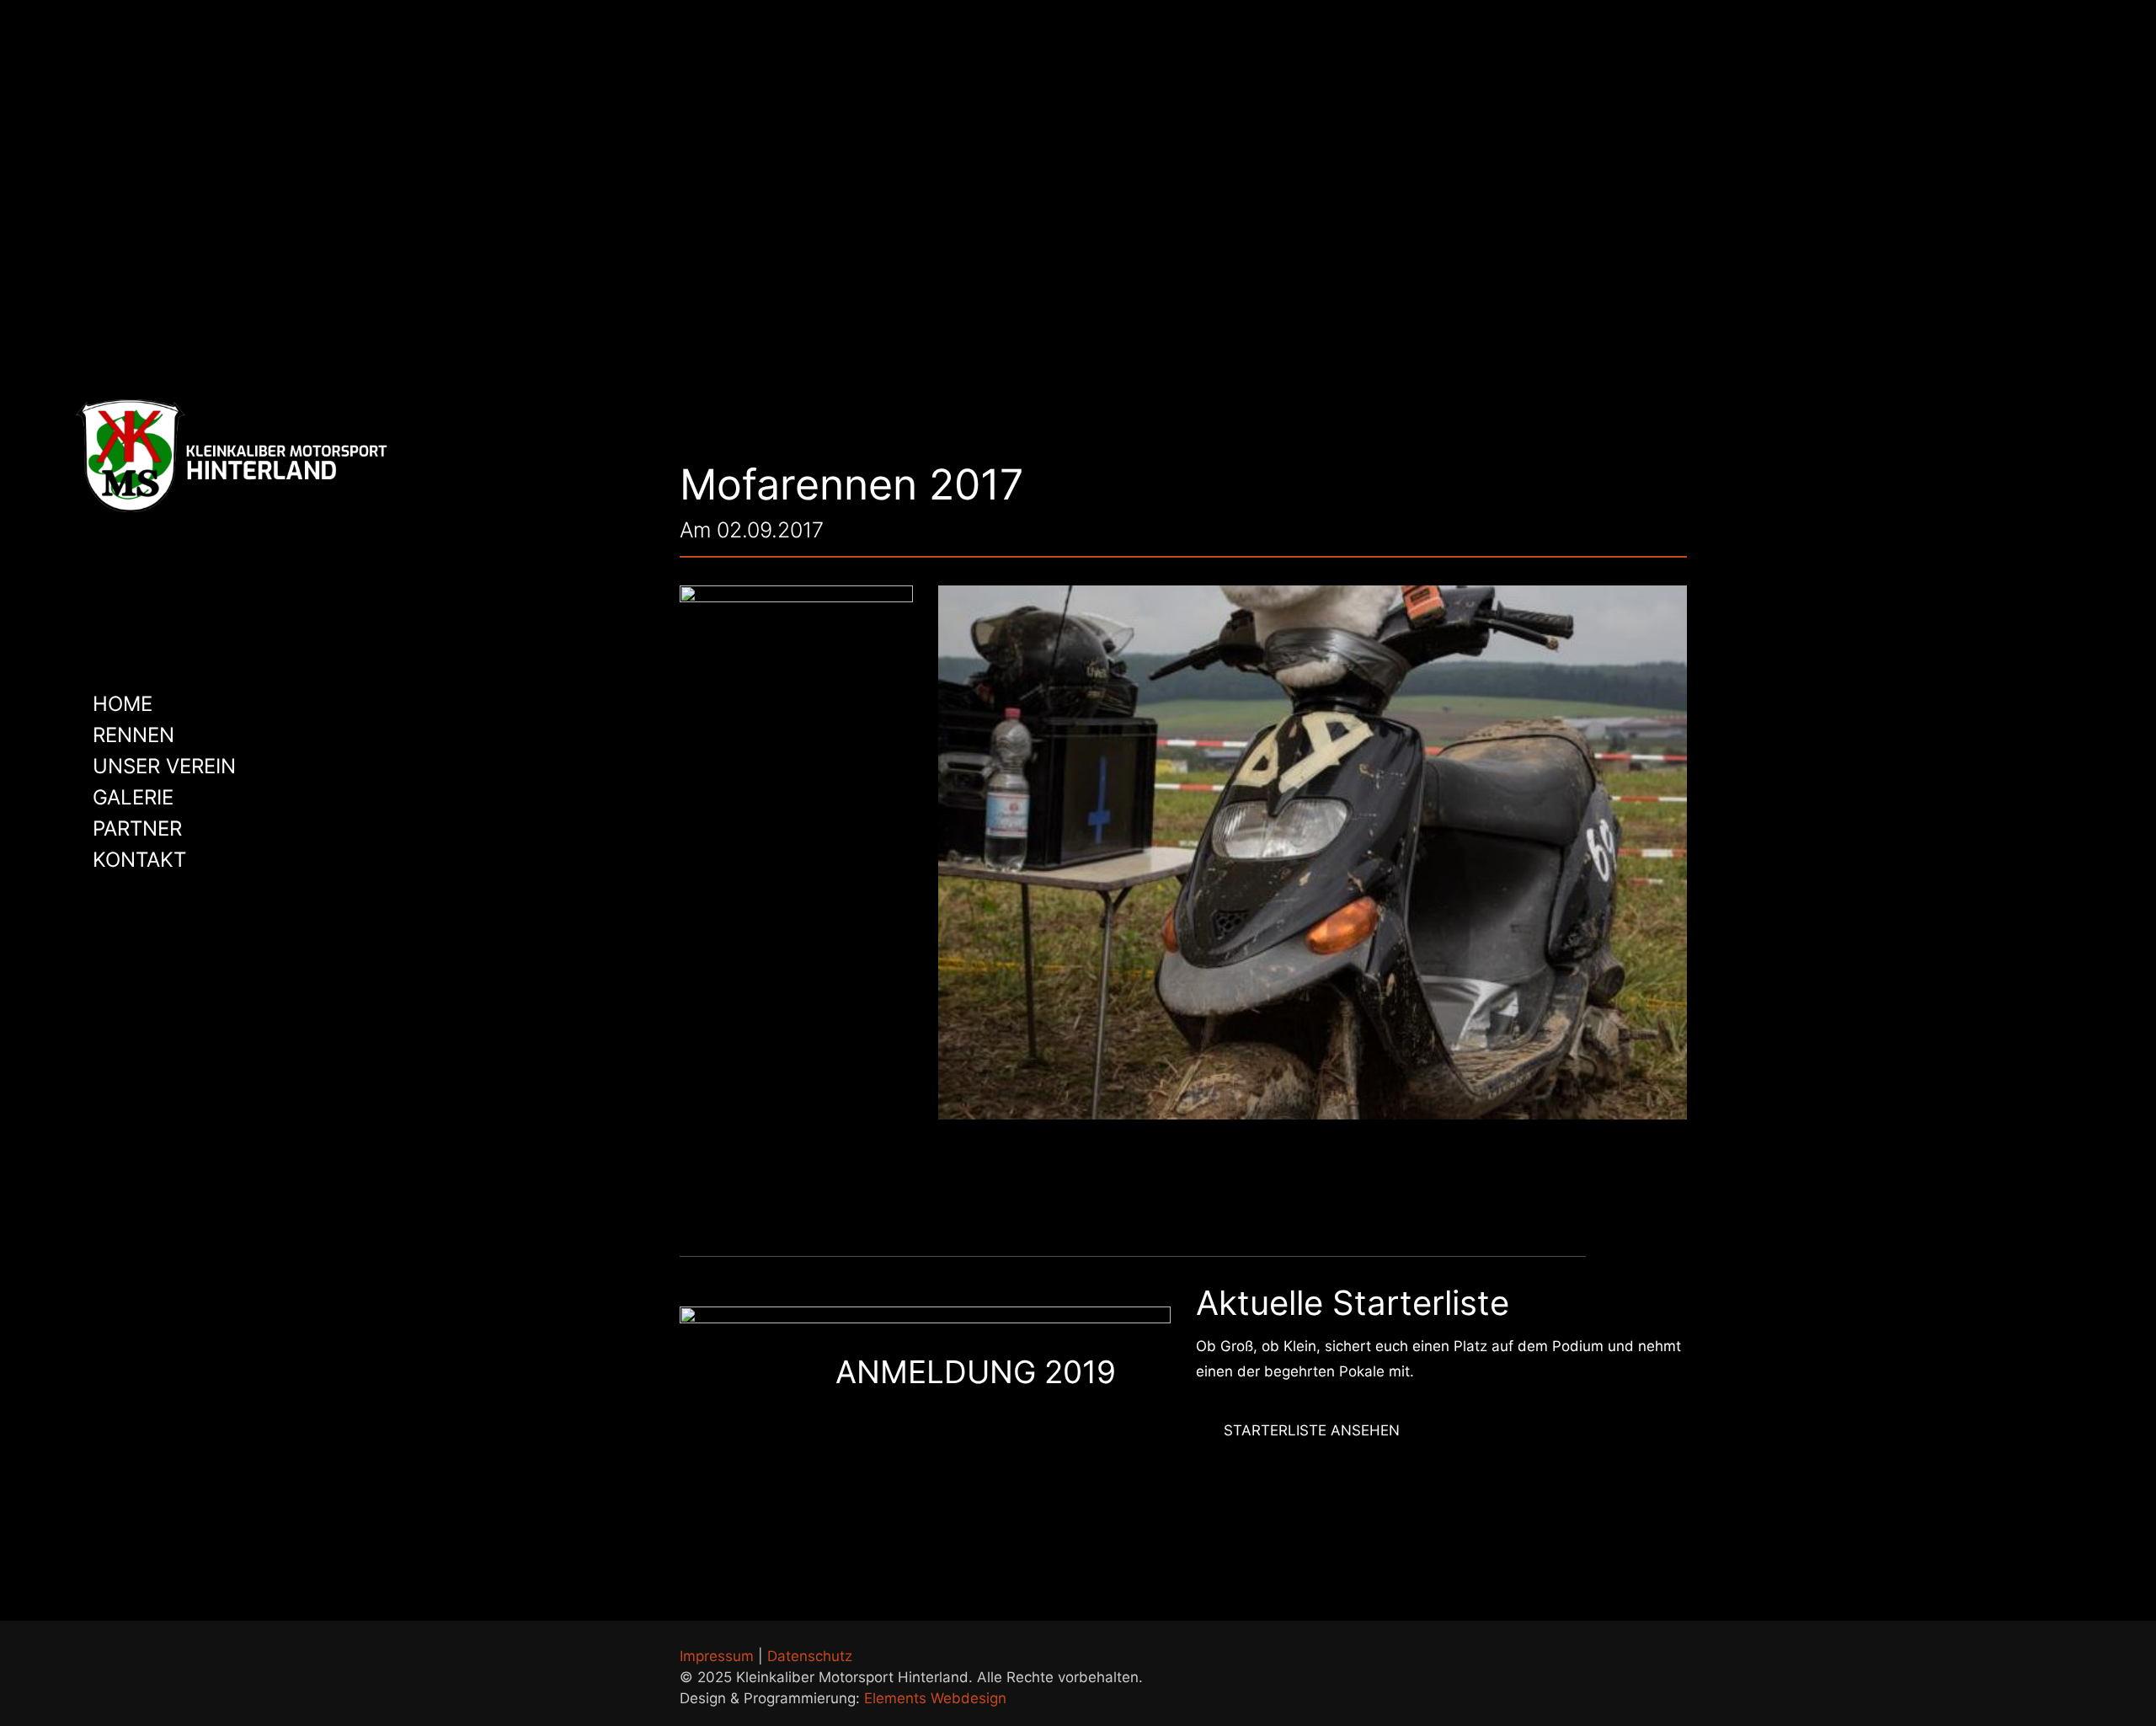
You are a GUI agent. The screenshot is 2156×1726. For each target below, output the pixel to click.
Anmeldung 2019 (976, 1372)
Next (1348, 1071)
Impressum (717, 1656)
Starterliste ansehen (1312, 1430)
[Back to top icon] (1669, 1656)
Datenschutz (810, 1656)
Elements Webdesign (935, 1698)
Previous (1276, 1071)
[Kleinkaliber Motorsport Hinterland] (232, 455)
